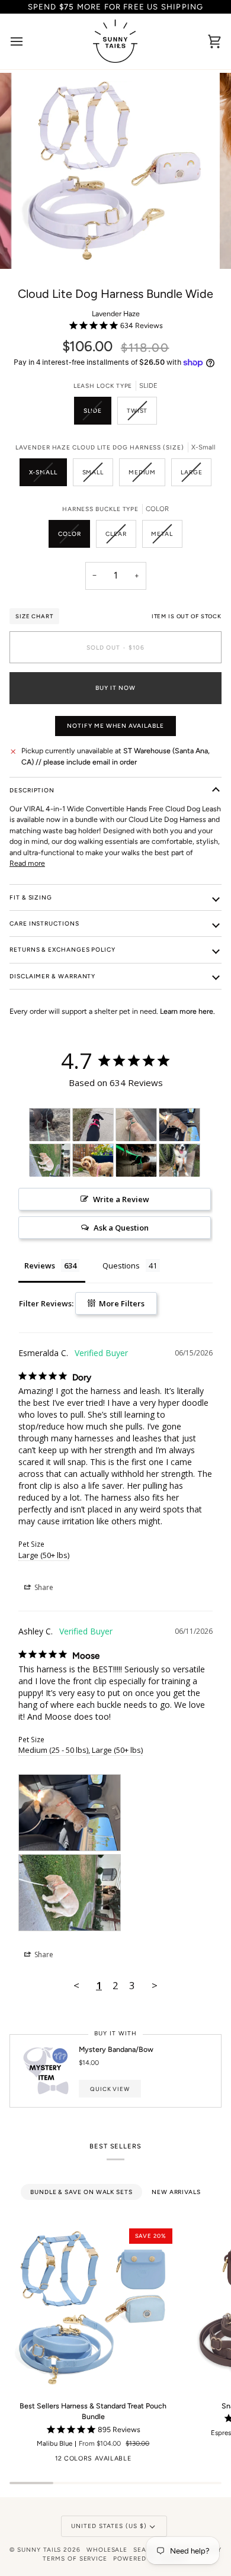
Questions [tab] (121, 1265)
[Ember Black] (17, 2461)
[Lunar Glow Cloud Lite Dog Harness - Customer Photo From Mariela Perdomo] (136, 1160)
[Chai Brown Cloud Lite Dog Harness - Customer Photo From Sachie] (179, 1160)
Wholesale (107, 2550)
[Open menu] (27, 41)
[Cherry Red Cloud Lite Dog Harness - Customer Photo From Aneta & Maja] (93, 1125)
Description (32, 790)
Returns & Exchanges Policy (62, 950)
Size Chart (34, 616)
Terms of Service (75, 2559)
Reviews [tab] (40, 1265)
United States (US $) (109, 2526)
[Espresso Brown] (36, 2461)
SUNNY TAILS (39, 2550)
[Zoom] (39, 247)
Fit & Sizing (31, 897)
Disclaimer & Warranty (52, 976)
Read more (27, 863)
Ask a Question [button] (121, 1228)
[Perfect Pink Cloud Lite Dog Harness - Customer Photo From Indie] (93, 1160)
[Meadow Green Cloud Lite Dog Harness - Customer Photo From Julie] (136, 1125)
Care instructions (44, 924)
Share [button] (43, 1587)
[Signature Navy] (164, 2461)
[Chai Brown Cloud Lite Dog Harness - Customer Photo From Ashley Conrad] (179, 1125)
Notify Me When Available (115, 726)
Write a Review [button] (121, 1199)
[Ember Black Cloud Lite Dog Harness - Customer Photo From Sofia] (50, 1125)
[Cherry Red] (54, 2461)
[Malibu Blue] (146, 2461)
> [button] (155, 1985)
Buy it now (115, 688)
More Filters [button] (121, 1303)
